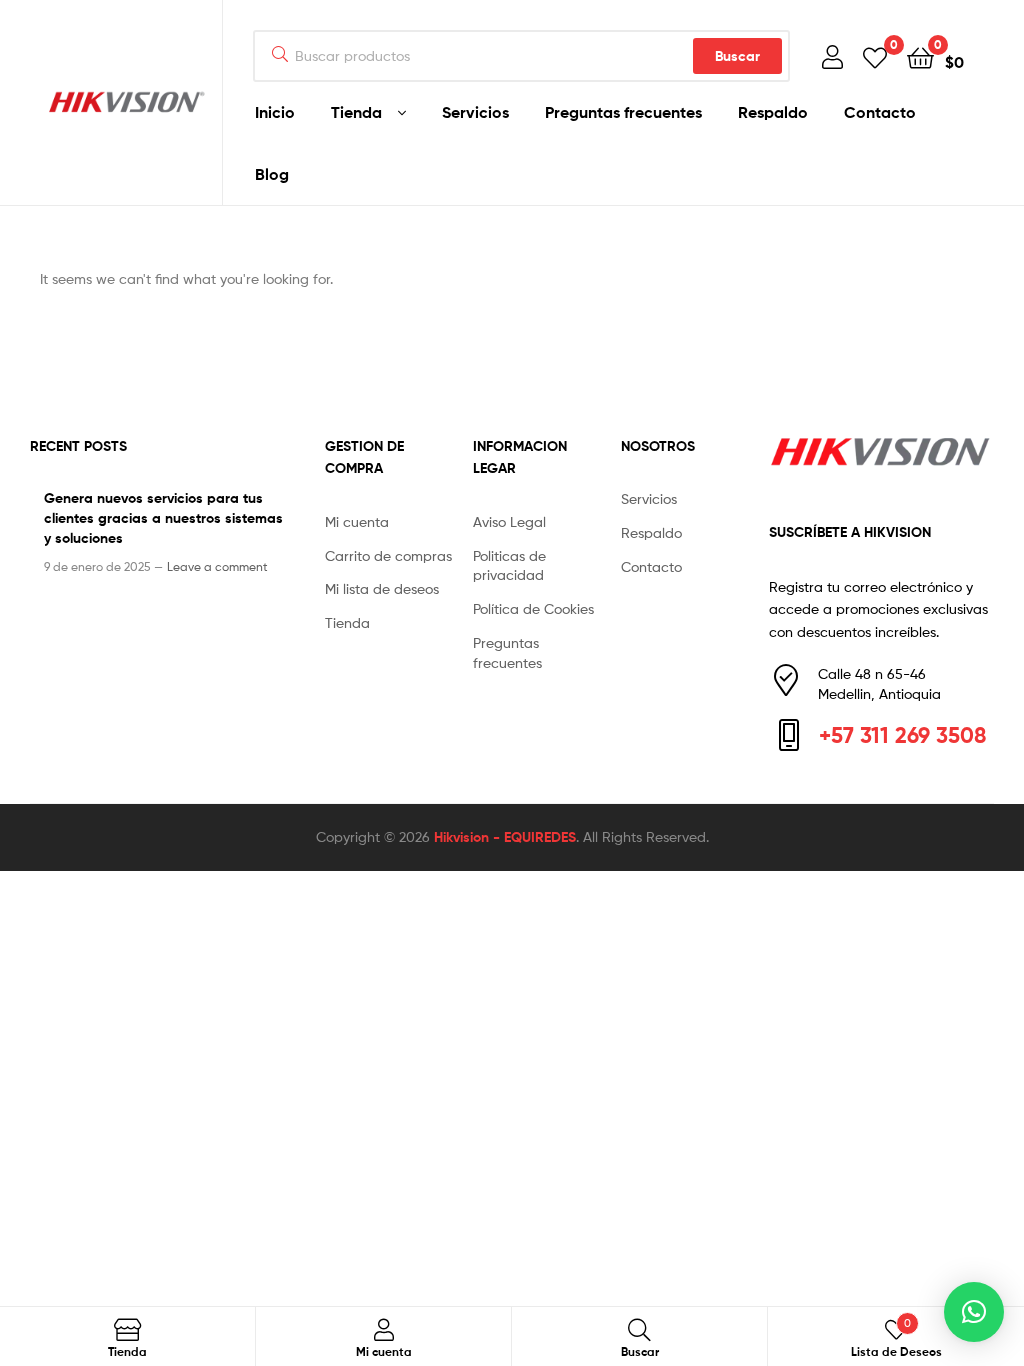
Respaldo (773, 112)
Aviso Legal (509, 521)
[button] (974, 1312)
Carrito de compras (388, 555)
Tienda (356, 112)
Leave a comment (217, 566)
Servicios (475, 112)
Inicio (275, 112)
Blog (272, 174)
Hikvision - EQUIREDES (505, 837)
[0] (875, 56)
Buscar (737, 56)
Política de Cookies (533, 608)
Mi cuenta (357, 521)
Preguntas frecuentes (623, 112)
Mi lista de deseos (382, 588)
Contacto (880, 112)
